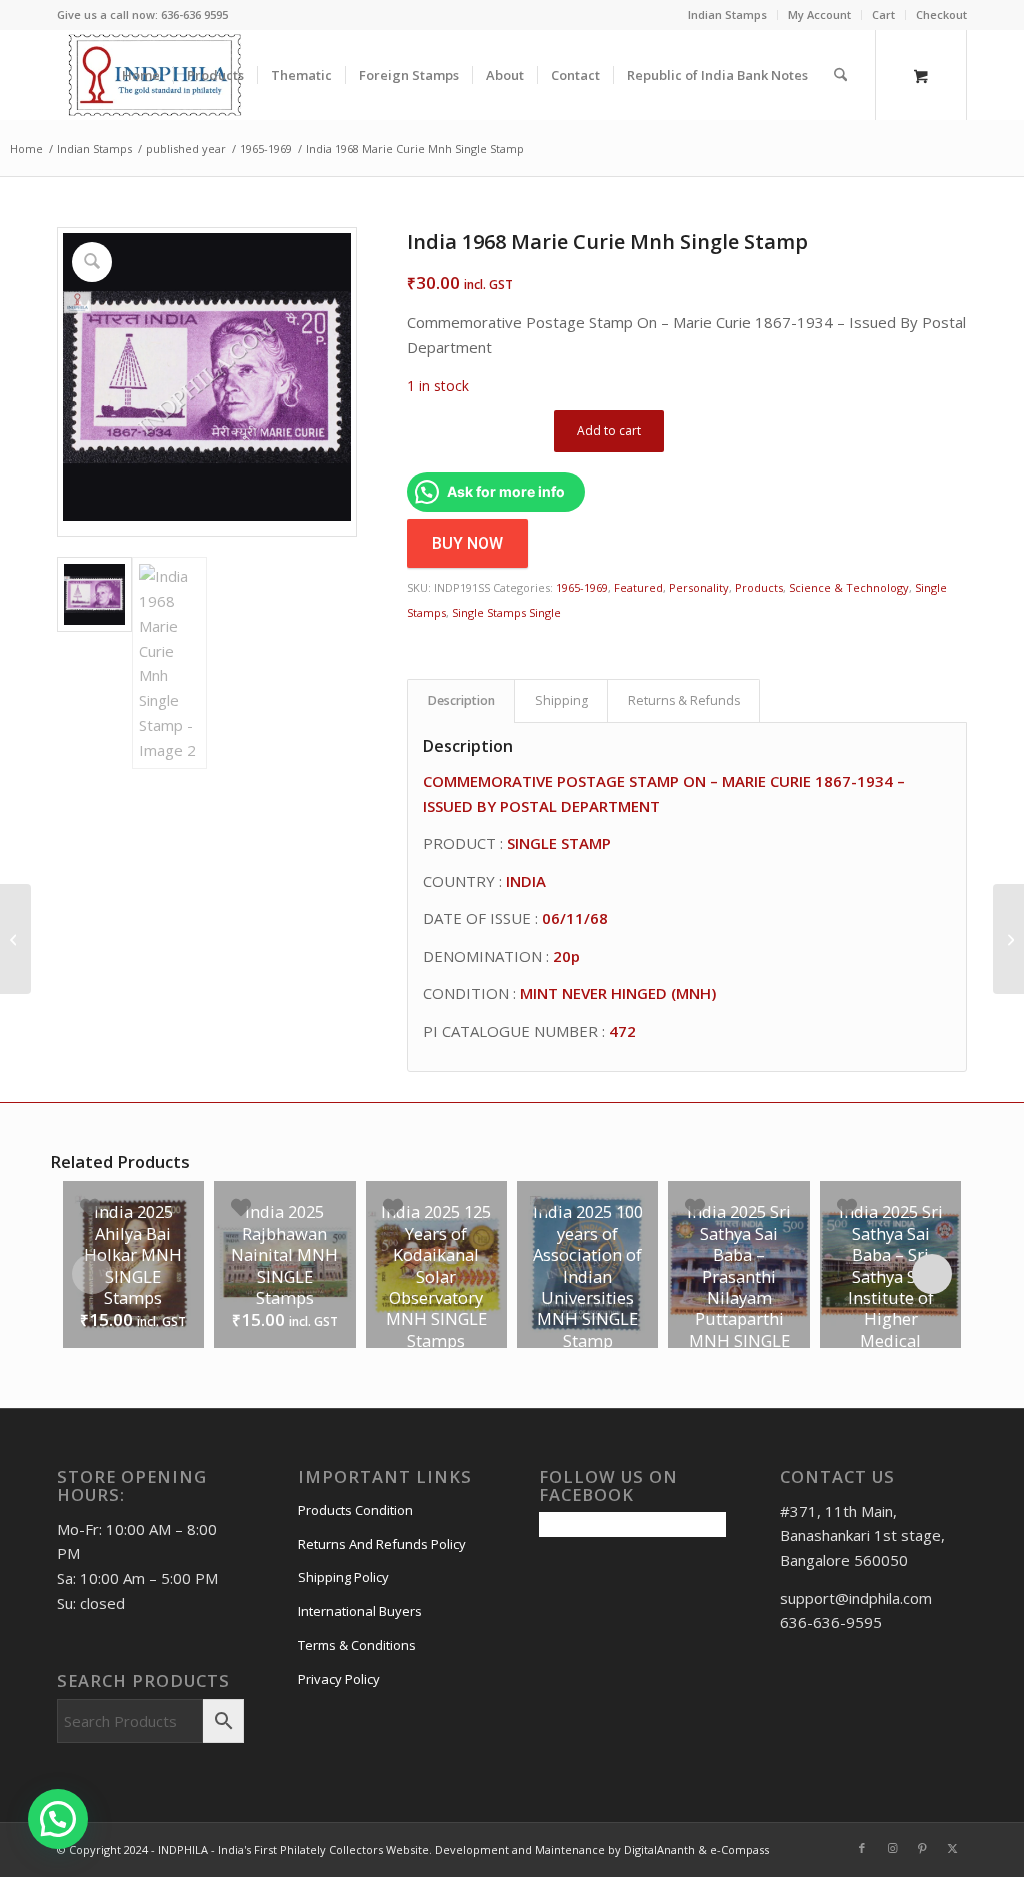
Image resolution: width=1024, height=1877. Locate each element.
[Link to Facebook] (862, 1848)
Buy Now (467, 543)
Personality (699, 587)
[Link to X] (952, 1848)
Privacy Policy (339, 1679)
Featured (638, 587)
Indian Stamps (727, 14)
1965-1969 (582, 587)
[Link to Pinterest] (922, 1848)
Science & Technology (849, 587)
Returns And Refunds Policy (382, 1544)
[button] (58, 1819)
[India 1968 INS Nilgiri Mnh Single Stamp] (1008, 939)
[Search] (840, 75)
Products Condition (355, 1510)
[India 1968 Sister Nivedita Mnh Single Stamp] (15, 939)
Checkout (941, 14)
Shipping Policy (343, 1577)
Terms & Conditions (357, 1645)
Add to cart (609, 430)
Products (759, 587)
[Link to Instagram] (892, 1848)
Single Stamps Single (506, 612)
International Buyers (360, 1611)
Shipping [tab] (561, 700)
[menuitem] (728, 15)
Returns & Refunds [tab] (684, 700)
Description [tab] (461, 700)
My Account (819, 14)
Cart (883, 14)
